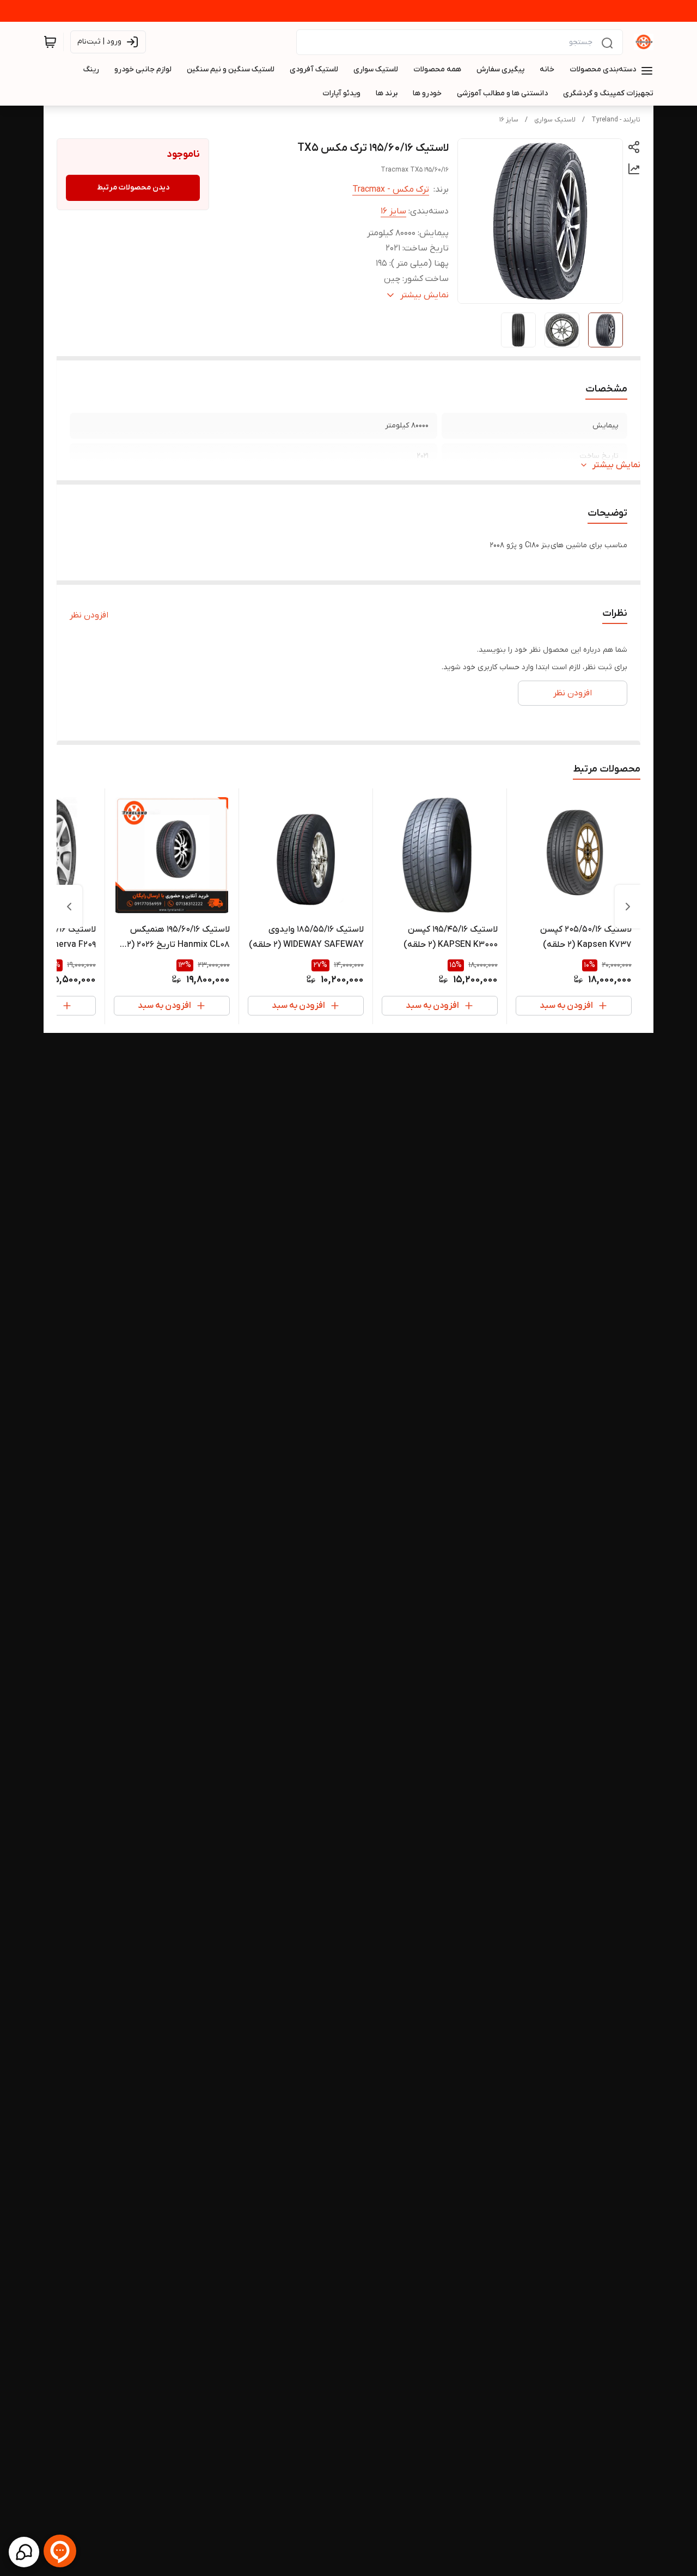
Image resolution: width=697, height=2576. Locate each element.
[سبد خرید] (50, 42)
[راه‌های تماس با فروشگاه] (24, 2552)
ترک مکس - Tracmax (391, 189)
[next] (69, 907)
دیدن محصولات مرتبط (133, 188)
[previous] (628, 907)
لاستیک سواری (555, 120)
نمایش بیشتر (616, 465)
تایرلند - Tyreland (616, 120)
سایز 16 (509, 120)
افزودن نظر (89, 615)
